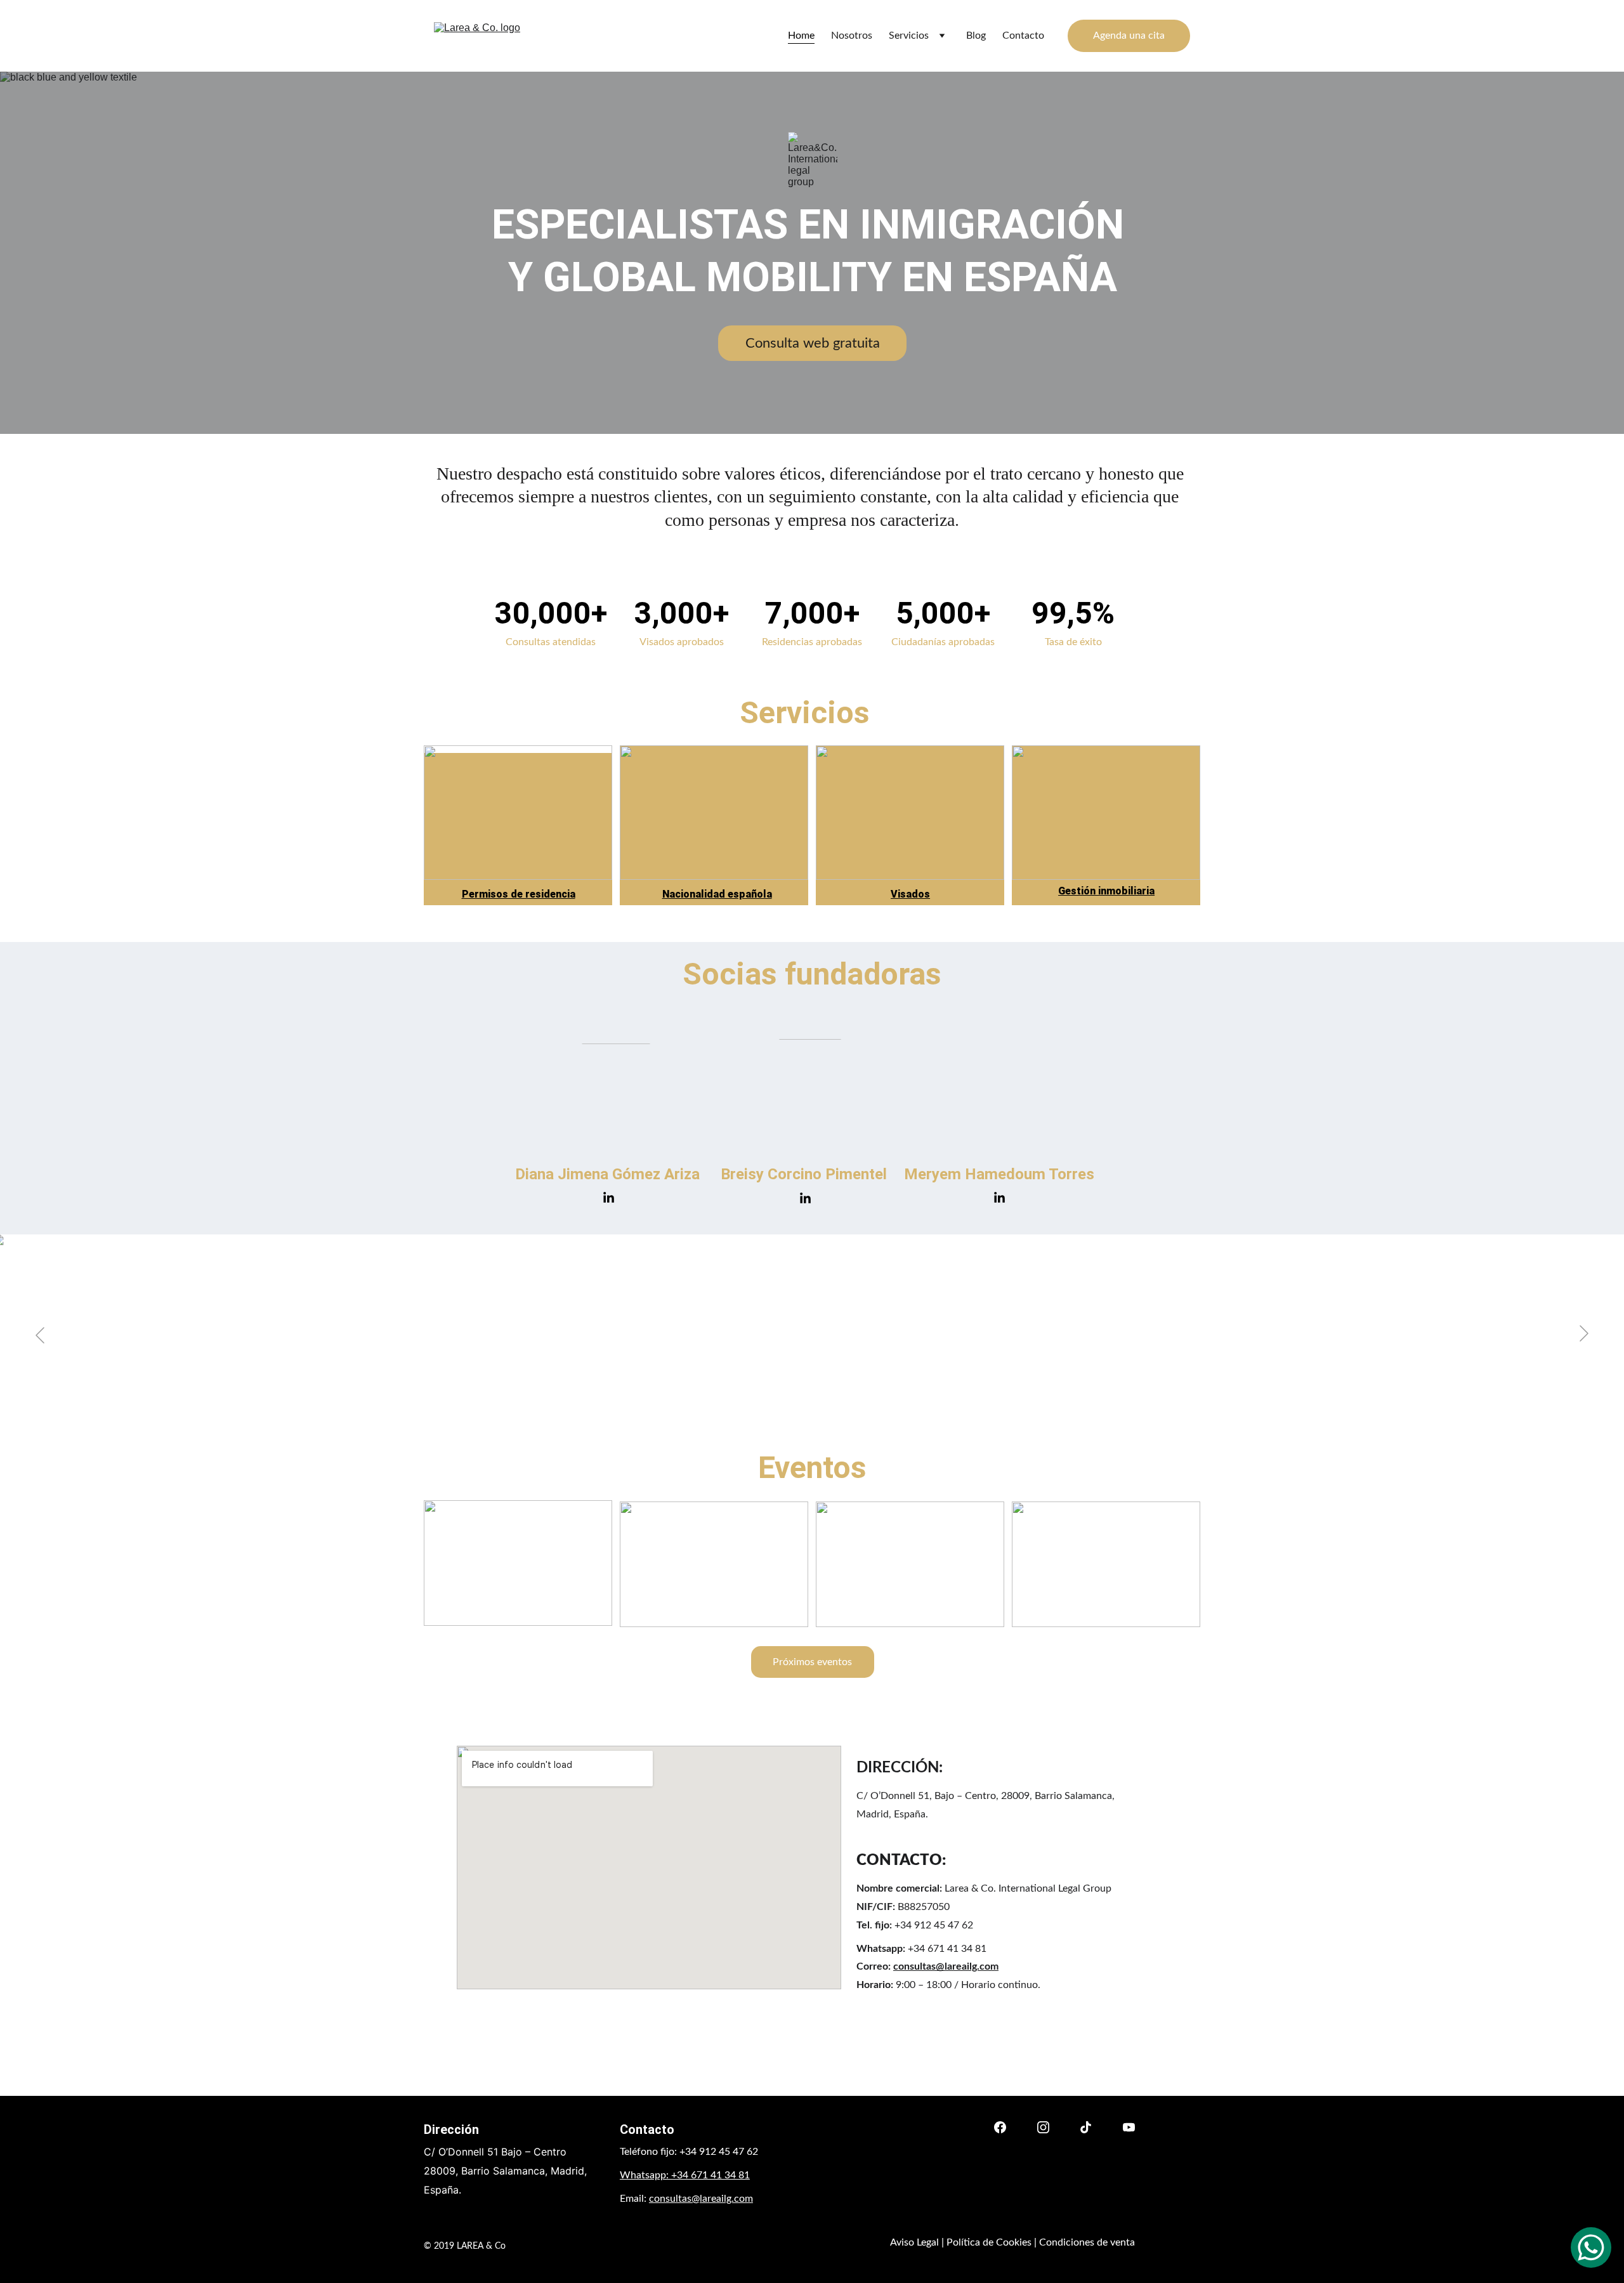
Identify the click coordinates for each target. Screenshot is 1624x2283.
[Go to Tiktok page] (1086, 2127)
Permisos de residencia (519, 894)
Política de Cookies (989, 2242)
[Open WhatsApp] (1591, 2247)
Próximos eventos (812, 1662)
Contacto (1023, 36)
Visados (910, 894)
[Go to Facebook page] (1000, 2127)
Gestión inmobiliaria (1106, 891)
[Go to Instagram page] (1043, 2127)
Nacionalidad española (717, 894)
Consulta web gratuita (813, 343)
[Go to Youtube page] (1129, 2127)
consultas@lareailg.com (946, 1966)
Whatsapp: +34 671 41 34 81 (685, 2175)
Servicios (909, 36)
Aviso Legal (914, 2242)
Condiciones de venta (1087, 2242)
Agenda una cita (1129, 36)
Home (801, 36)
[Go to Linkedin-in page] (609, 1198)
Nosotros (852, 36)
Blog (976, 36)
